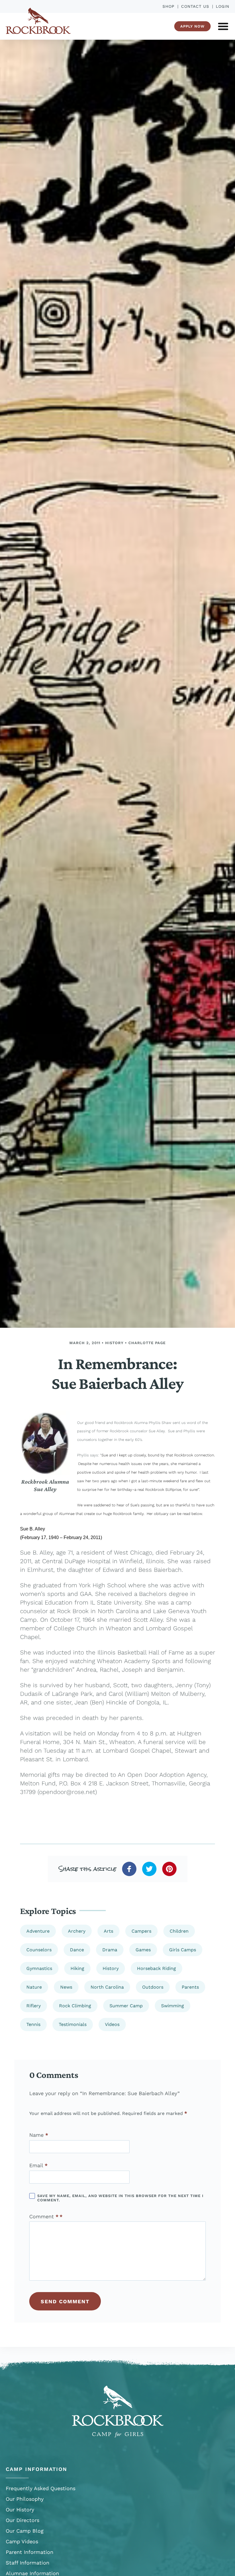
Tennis (33, 2024)
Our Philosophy (25, 2499)
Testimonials (73, 2024)
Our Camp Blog (25, 2531)
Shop (169, 6)
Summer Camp (126, 2006)
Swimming (173, 2006)
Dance (77, 1950)
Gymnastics (39, 1968)
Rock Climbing (75, 2006)
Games (143, 1950)
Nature (34, 1987)
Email (38, 2165)
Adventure (38, 1931)
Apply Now (192, 26)
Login (223, 6)
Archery (77, 1931)
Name (39, 2135)
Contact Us (195, 6)
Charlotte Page (147, 1343)
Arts (108, 1931)
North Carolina (107, 1987)
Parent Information (30, 2552)
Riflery (34, 2006)
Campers (141, 1931)
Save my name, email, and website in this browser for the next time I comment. (120, 2198)
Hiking (77, 1968)
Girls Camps (183, 1950)
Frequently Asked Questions (41, 2488)
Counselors (39, 1950)
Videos (112, 2024)
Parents (190, 1987)
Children (179, 1931)
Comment (44, 2217)
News (66, 1987)
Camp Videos (22, 2541)
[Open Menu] (223, 26)
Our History (20, 2510)
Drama (110, 1950)
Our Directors (22, 2520)
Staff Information (28, 2563)
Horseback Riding (156, 1968)
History (114, 1343)
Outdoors (153, 1987)
